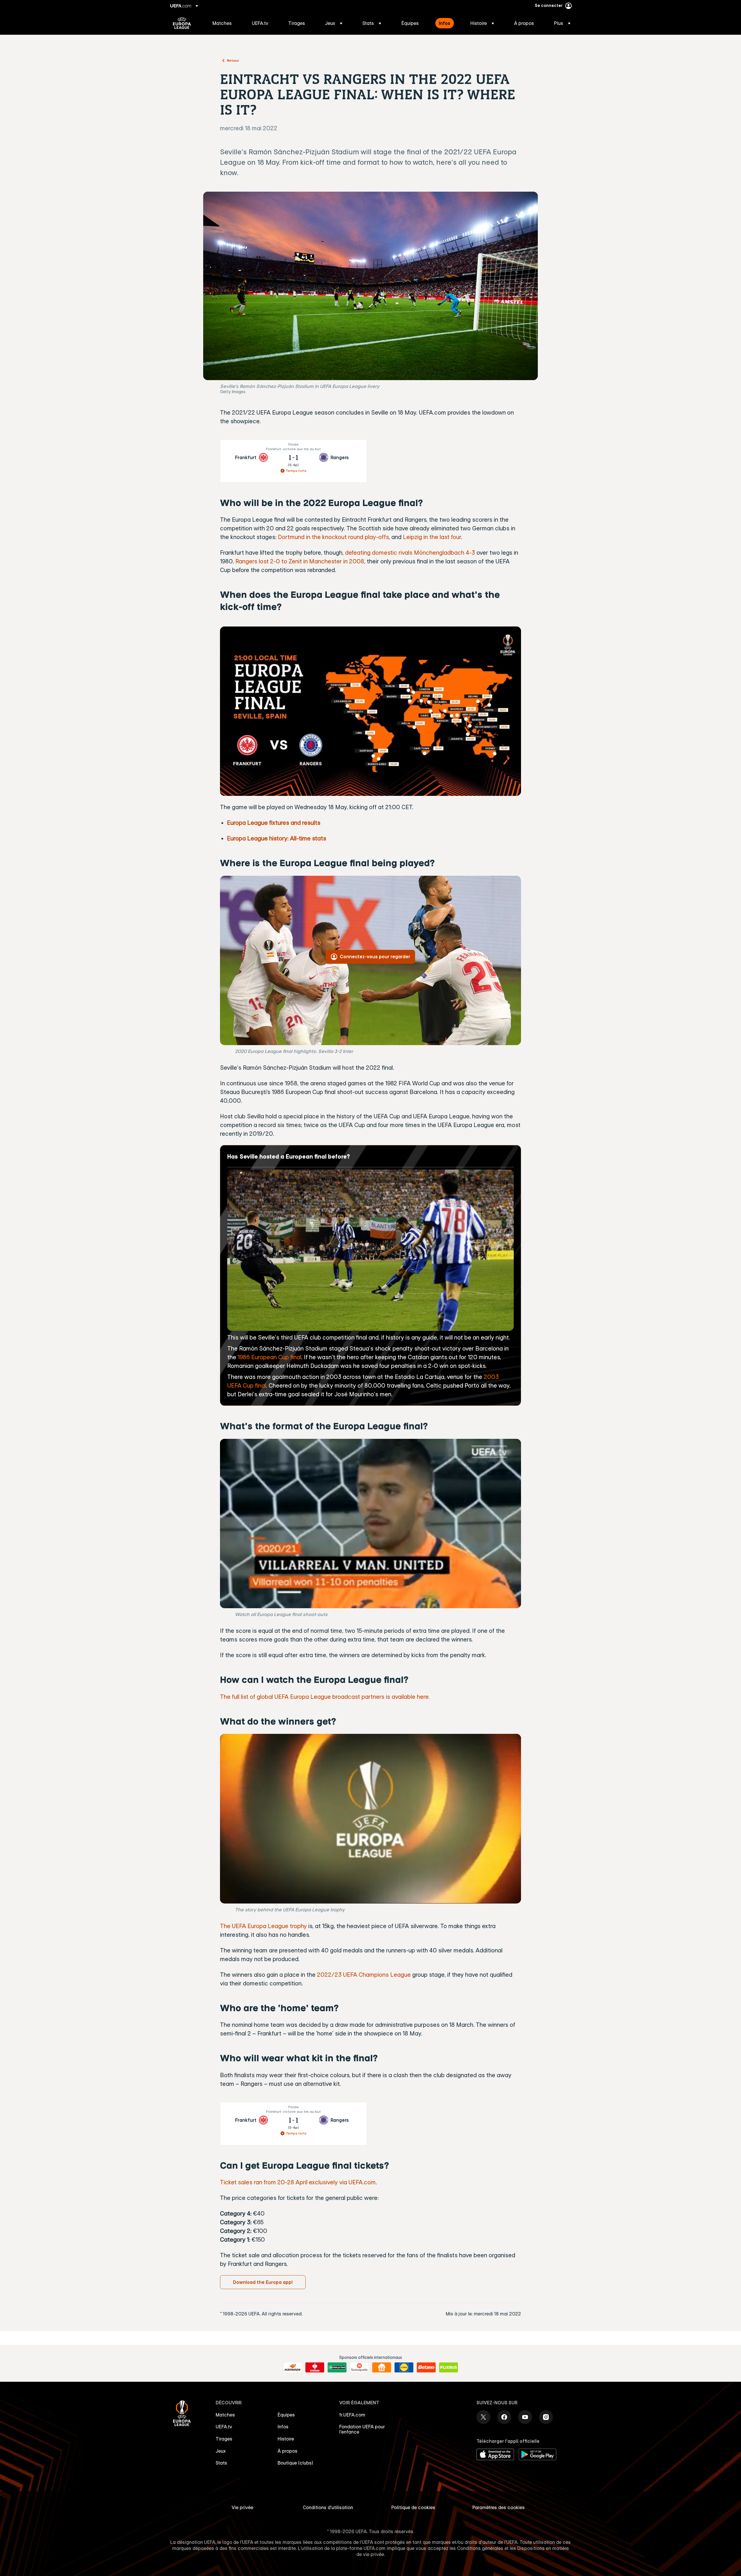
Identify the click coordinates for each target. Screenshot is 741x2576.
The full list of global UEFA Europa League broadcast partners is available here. (325, 1697)
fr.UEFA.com (352, 2415)
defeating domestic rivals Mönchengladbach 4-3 (410, 553)
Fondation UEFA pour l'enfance (362, 2429)
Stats (221, 2463)
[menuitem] (225, 23)
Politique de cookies (413, 2507)
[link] (222, 23)
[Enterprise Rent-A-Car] (337, 2368)
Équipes (286, 2415)
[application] (370, 1524)
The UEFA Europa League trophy (263, 1926)
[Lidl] (404, 2368)
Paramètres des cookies (499, 2507)
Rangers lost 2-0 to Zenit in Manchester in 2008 (300, 561)
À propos (288, 2451)
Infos (283, 2427)
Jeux (221, 2451)
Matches (225, 2415)
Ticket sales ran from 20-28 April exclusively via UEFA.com (298, 2182)
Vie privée (242, 2507)
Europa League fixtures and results (274, 823)
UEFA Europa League (182, 23)
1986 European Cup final (269, 1357)
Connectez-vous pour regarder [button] (375, 957)
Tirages (224, 2439)
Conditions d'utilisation (328, 2507)
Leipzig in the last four (432, 537)
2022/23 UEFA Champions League (364, 1975)
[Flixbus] (449, 2368)
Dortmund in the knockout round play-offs (333, 537)
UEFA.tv (224, 2427)
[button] (334, 23)
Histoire (286, 2439)
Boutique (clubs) (295, 2463)
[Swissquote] (359, 2368)
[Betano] (426, 2368)
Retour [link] (233, 60)
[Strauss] (315, 2368)
